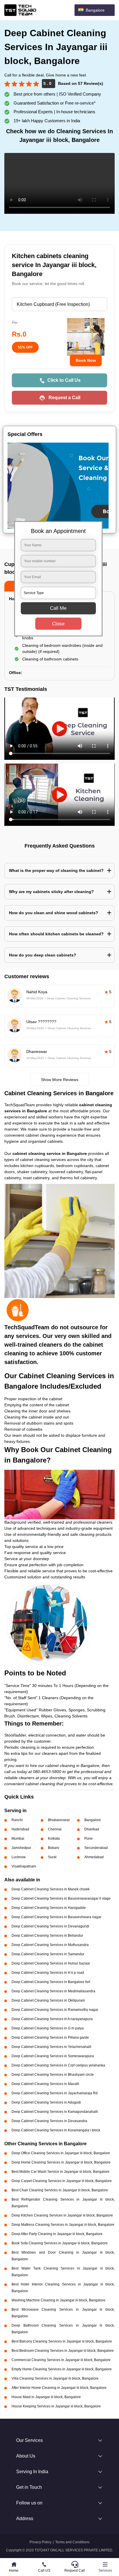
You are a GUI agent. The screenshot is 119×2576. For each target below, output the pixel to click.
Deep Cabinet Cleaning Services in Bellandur (47, 1936)
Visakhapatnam (24, 1866)
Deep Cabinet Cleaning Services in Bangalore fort (51, 1982)
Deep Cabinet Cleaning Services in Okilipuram (48, 2000)
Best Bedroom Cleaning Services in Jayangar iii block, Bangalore (63, 2351)
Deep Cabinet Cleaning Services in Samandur (48, 1954)
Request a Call (64, 398)
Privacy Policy (40, 2542)
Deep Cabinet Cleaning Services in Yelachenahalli (51, 2047)
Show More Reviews (60, 1080)
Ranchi (17, 1820)
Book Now (86, 360)
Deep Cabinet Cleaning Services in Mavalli (45, 2084)
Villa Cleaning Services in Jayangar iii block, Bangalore (55, 2378)
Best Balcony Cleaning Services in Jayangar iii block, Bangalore (62, 2341)
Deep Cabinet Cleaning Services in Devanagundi (50, 1926)
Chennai (55, 1829)
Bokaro (54, 1848)
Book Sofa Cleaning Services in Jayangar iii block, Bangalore (60, 2243)
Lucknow (19, 1857)
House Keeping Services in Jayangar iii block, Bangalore (56, 2406)
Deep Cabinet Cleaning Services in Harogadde (49, 1908)
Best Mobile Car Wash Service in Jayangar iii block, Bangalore (61, 2172)
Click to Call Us (64, 380)
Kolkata (54, 1839)
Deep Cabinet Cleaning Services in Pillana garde (50, 2038)
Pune (89, 1839)
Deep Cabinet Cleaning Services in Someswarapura (53, 2056)
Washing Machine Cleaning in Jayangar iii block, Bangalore (58, 2300)
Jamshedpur (21, 1848)
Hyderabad (20, 1829)
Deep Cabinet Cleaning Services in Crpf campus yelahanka (58, 2065)
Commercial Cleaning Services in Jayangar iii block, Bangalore (61, 2360)
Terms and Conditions (72, 2542)
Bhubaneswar (59, 1820)
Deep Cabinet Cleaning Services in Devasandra (49, 2121)
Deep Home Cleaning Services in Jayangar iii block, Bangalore (61, 2162)
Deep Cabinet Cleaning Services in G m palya (48, 2028)
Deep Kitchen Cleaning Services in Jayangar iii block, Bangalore (62, 2215)
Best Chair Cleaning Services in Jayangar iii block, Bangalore (60, 2190)
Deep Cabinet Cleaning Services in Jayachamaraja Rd (55, 2093)
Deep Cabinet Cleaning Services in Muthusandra (50, 1945)
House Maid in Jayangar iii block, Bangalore (46, 2397)
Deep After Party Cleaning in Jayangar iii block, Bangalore (57, 2234)
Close (58, 624)
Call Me (58, 608)
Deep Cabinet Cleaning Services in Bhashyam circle (53, 2075)
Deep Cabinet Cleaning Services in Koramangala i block (56, 2130)
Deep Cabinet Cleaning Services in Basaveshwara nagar (56, 1917)
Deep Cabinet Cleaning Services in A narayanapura (52, 2019)
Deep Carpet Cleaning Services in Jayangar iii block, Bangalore (62, 2181)
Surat (52, 1857)
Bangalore (93, 1820)
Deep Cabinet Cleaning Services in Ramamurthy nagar (55, 2010)
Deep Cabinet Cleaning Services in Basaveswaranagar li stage (61, 1898)
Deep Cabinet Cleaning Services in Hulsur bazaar (51, 1963)
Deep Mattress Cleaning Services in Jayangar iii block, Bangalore (63, 2225)
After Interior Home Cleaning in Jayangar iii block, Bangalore (59, 2388)
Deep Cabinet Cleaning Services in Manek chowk (51, 1889)
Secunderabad (96, 1848)
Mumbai (18, 1839)
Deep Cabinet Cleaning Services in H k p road (48, 1973)
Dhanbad (92, 1829)
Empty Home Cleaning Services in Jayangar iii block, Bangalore (62, 2369)
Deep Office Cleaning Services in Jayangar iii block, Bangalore (61, 2153)
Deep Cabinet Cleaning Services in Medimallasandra (53, 1991)
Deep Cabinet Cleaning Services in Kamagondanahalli (55, 2112)
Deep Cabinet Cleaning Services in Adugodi (46, 2102)
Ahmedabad (94, 1857)
